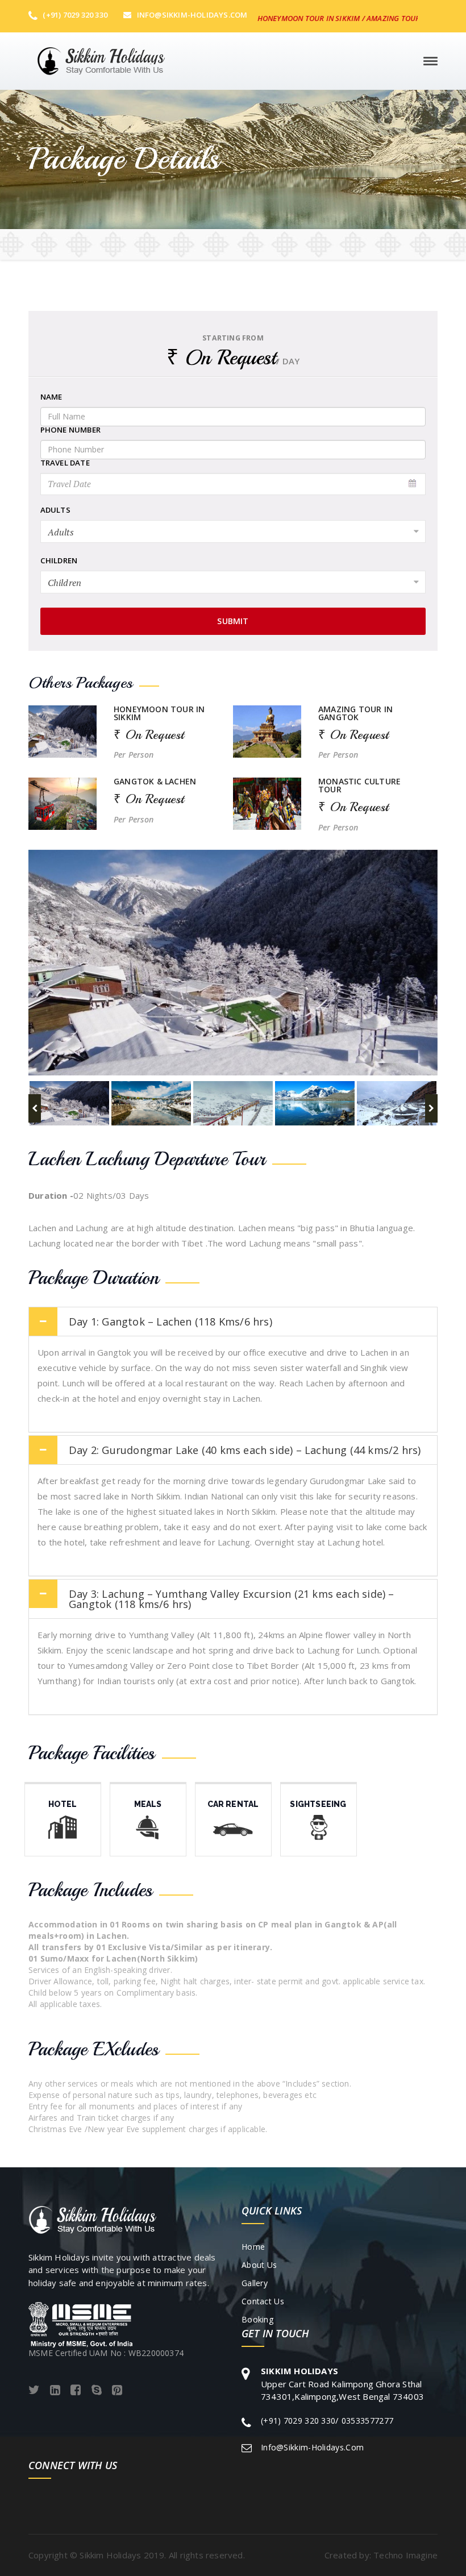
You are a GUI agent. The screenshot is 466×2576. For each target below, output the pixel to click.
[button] (170, 1322)
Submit (233, 621)
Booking (257, 2319)
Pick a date (413, 484)
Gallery (255, 2283)
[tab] (233, 1322)
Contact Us (263, 2301)
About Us (259, 2265)
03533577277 (367, 2421)
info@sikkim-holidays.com (192, 15)
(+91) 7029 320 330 (74, 15)
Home (253, 2247)
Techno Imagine (405, 2555)
